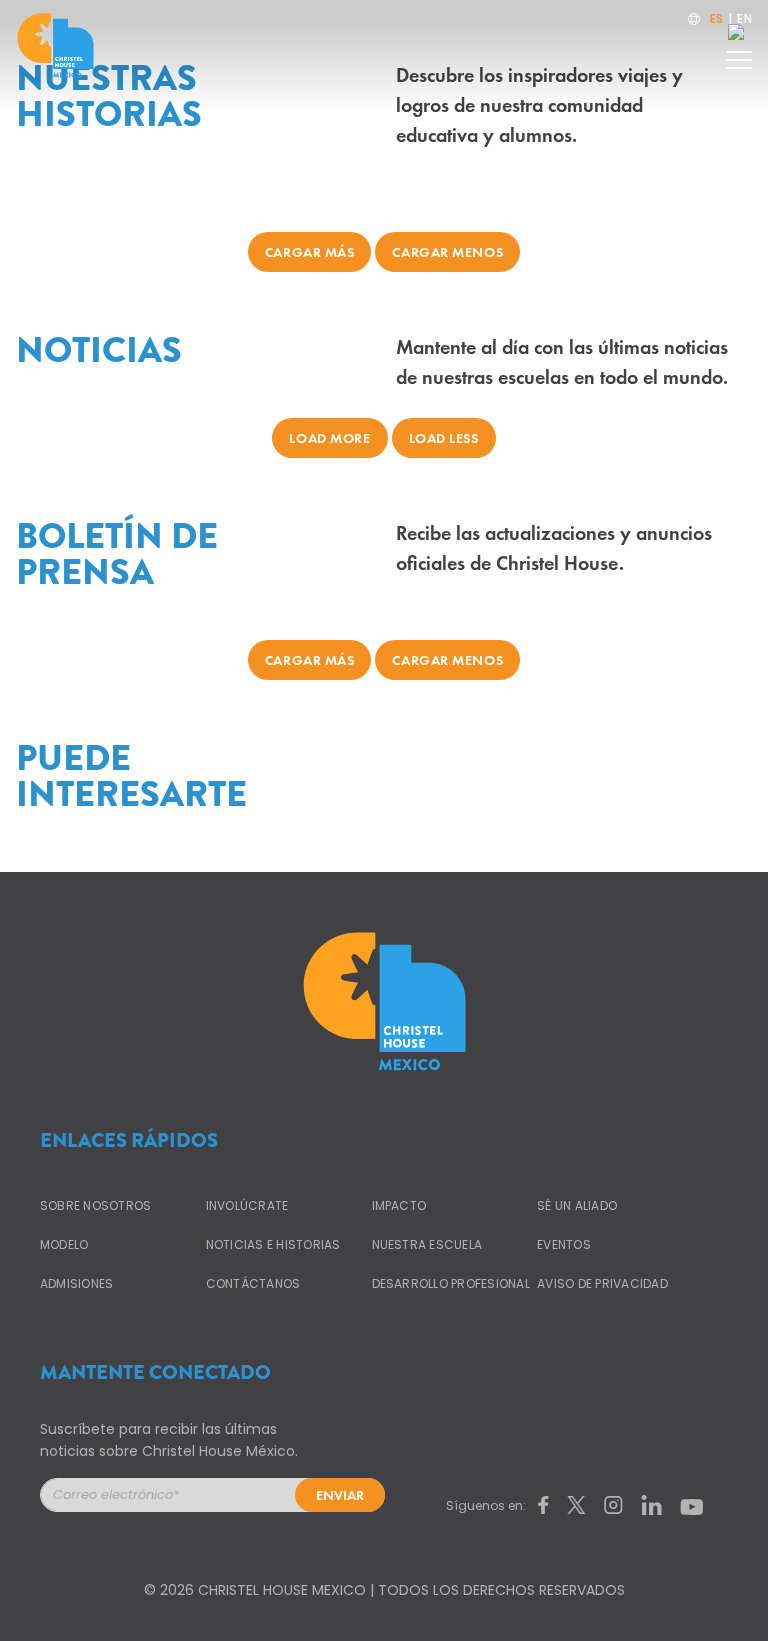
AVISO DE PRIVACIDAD (602, 1283)
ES (717, 19)
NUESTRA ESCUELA (427, 1244)
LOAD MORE (329, 438)
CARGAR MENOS (447, 252)
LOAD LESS (444, 438)
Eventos (564, 1244)
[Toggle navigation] (739, 54)
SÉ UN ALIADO (577, 1205)
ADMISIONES (76, 1283)
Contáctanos (253, 1283)
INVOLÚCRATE (247, 1205)
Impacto (399, 1205)
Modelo (64, 1244)
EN (744, 19)
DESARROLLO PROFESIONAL (451, 1283)
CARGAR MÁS (310, 252)
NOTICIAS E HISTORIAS (273, 1244)
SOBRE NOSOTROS (95, 1205)
